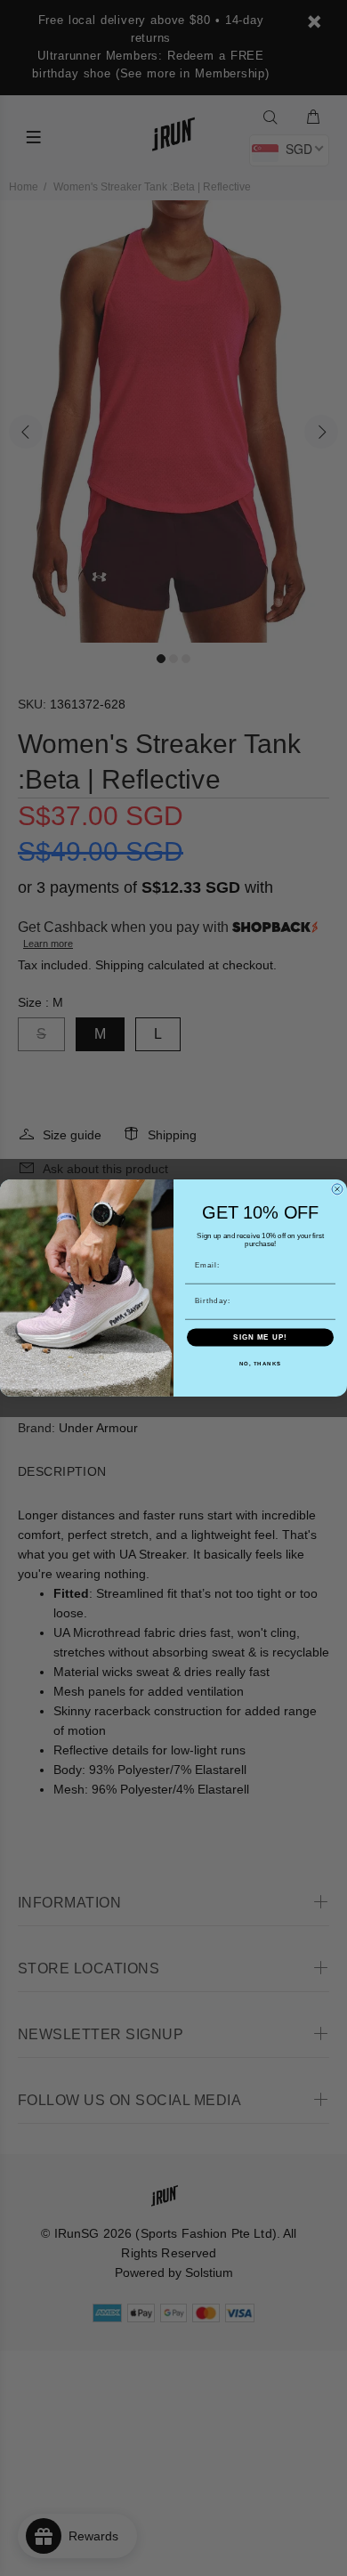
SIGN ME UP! (260, 1337)
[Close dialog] (337, 1189)
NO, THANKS (261, 1364)
